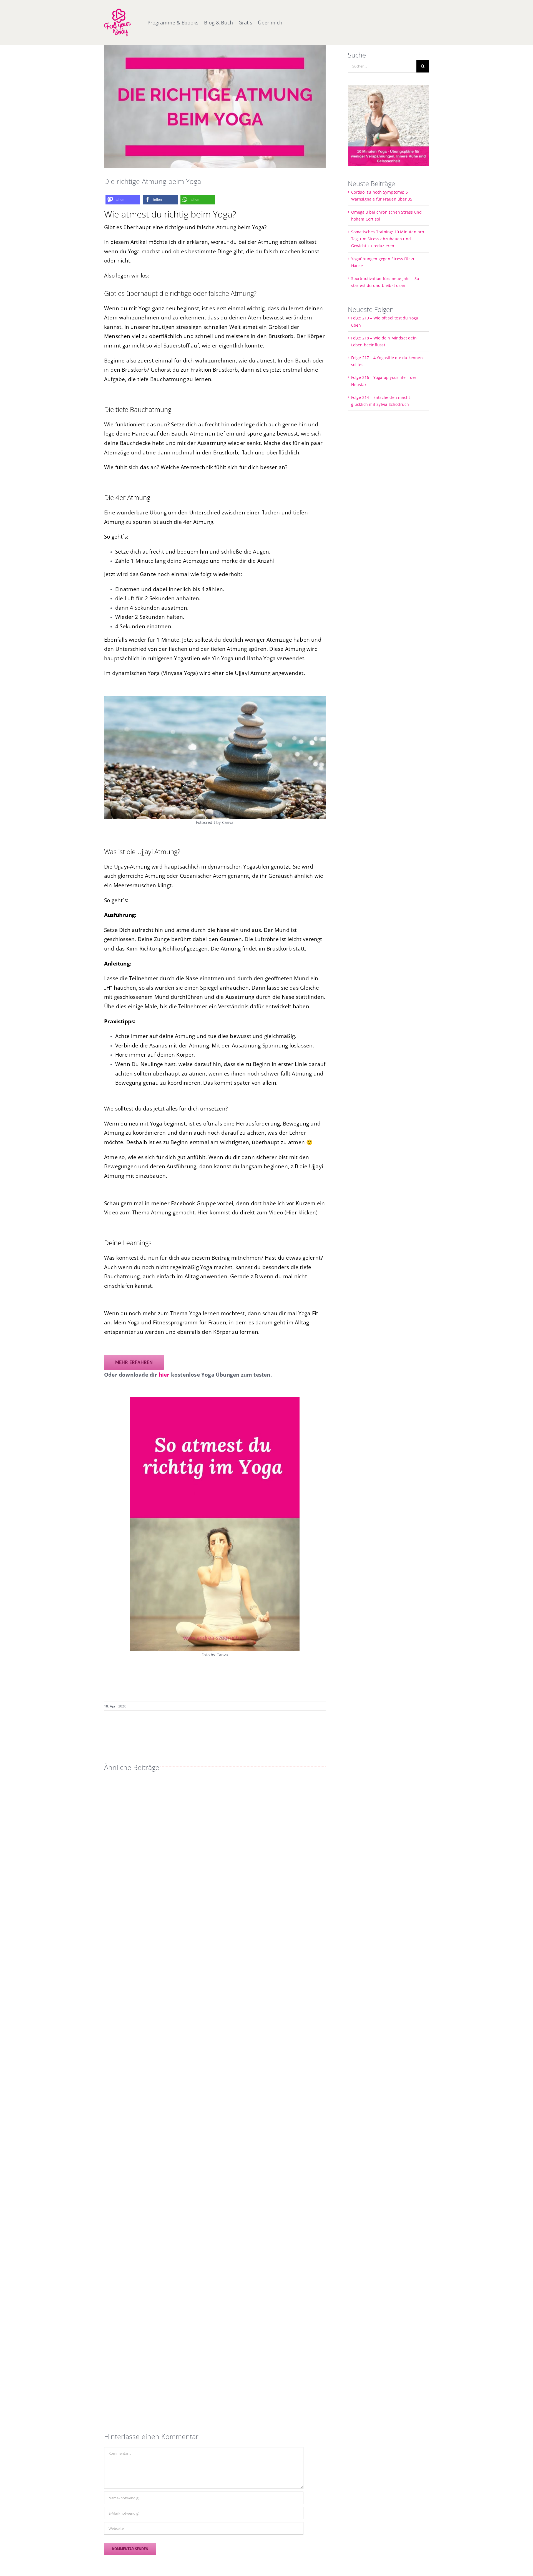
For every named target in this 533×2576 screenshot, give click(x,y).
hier (164, 1375)
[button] (123, 200)
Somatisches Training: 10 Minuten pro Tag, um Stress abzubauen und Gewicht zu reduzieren (388, 239)
